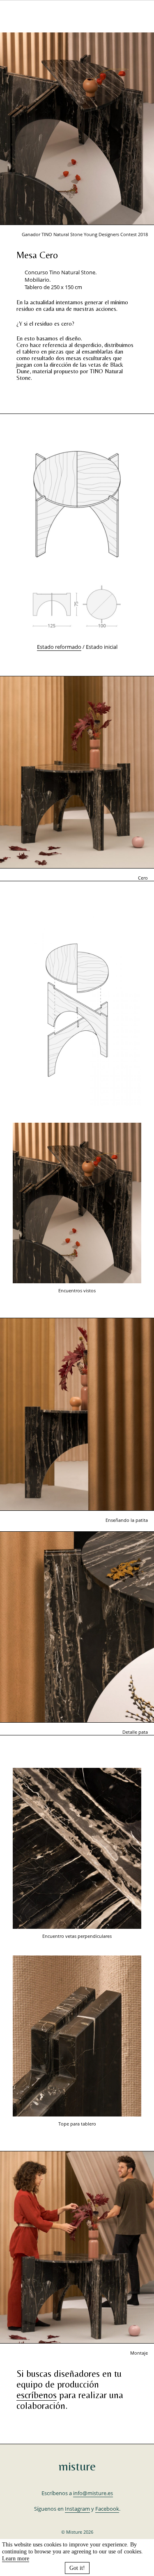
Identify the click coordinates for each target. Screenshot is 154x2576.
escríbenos (37, 2395)
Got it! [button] (77, 2568)
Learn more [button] (16, 2558)
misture (77, 2466)
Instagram (77, 2509)
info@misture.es (93, 2493)
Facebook (107, 2509)
